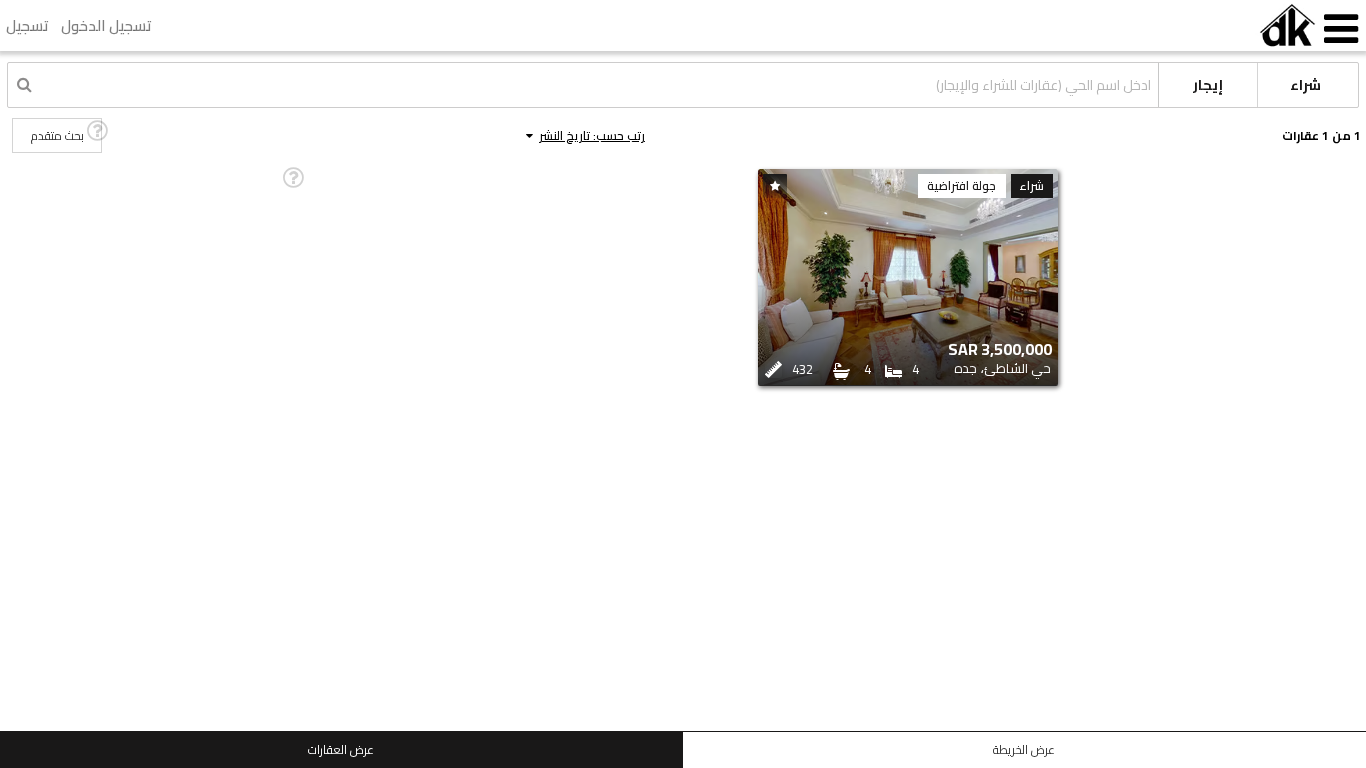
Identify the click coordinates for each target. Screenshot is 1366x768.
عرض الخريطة (1024, 749)
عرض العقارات (341, 749)
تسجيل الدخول (106, 25)
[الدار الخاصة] (1287, 25)
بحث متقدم (57, 135)
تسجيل (27, 25)
